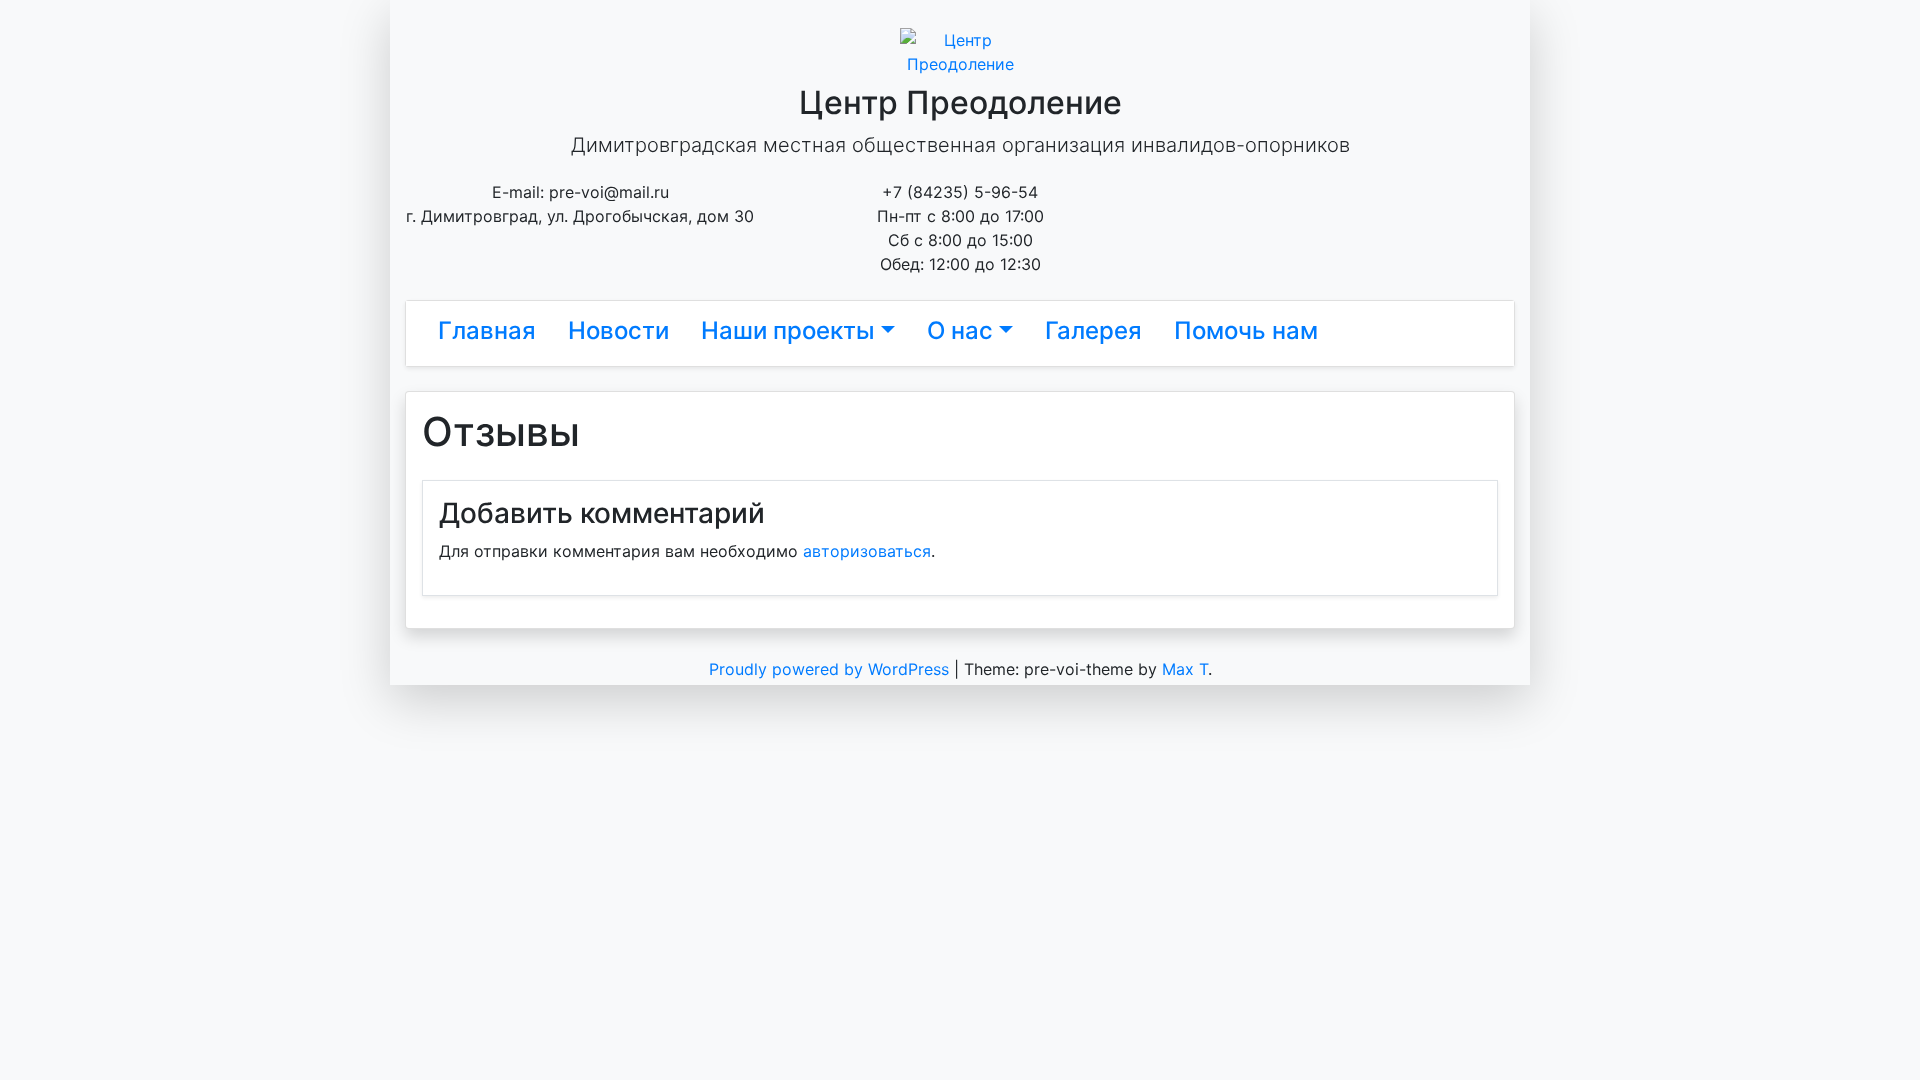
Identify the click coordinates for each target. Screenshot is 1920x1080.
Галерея (1093, 330)
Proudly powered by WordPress (831, 669)
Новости (618, 330)
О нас (960, 330)
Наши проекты (788, 330)
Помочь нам (1246, 330)
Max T (1185, 669)
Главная (487, 330)
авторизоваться (867, 551)
